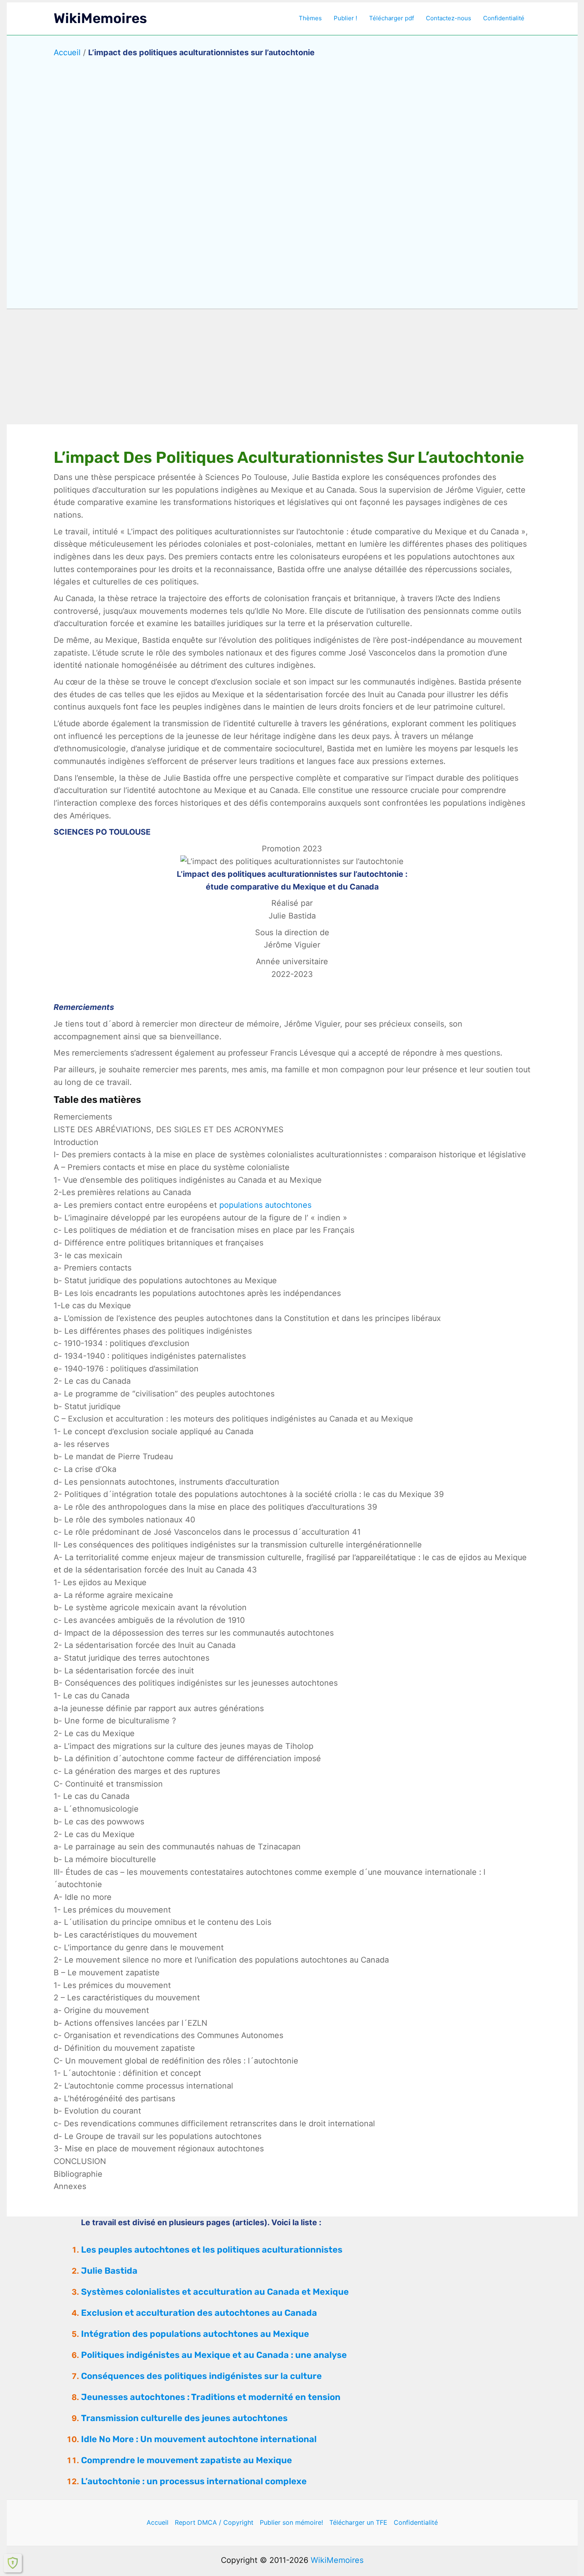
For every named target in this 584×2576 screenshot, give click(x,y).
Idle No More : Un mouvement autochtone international (199, 2439)
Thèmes (310, 18)
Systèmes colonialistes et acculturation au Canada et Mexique (215, 2292)
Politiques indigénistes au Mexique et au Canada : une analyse (214, 2355)
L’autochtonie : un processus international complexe (194, 2481)
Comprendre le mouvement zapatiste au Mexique (187, 2460)
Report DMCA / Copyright (214, 2522)
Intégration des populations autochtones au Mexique (195, 2334)
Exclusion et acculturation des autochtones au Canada (199, 2313)
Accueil (67, 52)
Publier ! (345, 18)
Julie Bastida (109, 2271)
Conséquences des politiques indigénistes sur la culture (201, 2376)
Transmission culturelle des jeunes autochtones (184, 2418)
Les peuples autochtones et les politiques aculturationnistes (212, 2250)
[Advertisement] (292, 367)
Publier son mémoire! (291, 2522)
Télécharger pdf (392, 18)
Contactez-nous (449, 18)
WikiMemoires (100, 18)
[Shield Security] (13, 2563)
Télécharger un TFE (358, 2522)
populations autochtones (265, 1205)
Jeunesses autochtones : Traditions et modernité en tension (211, 2397)
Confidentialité (504, 18)
